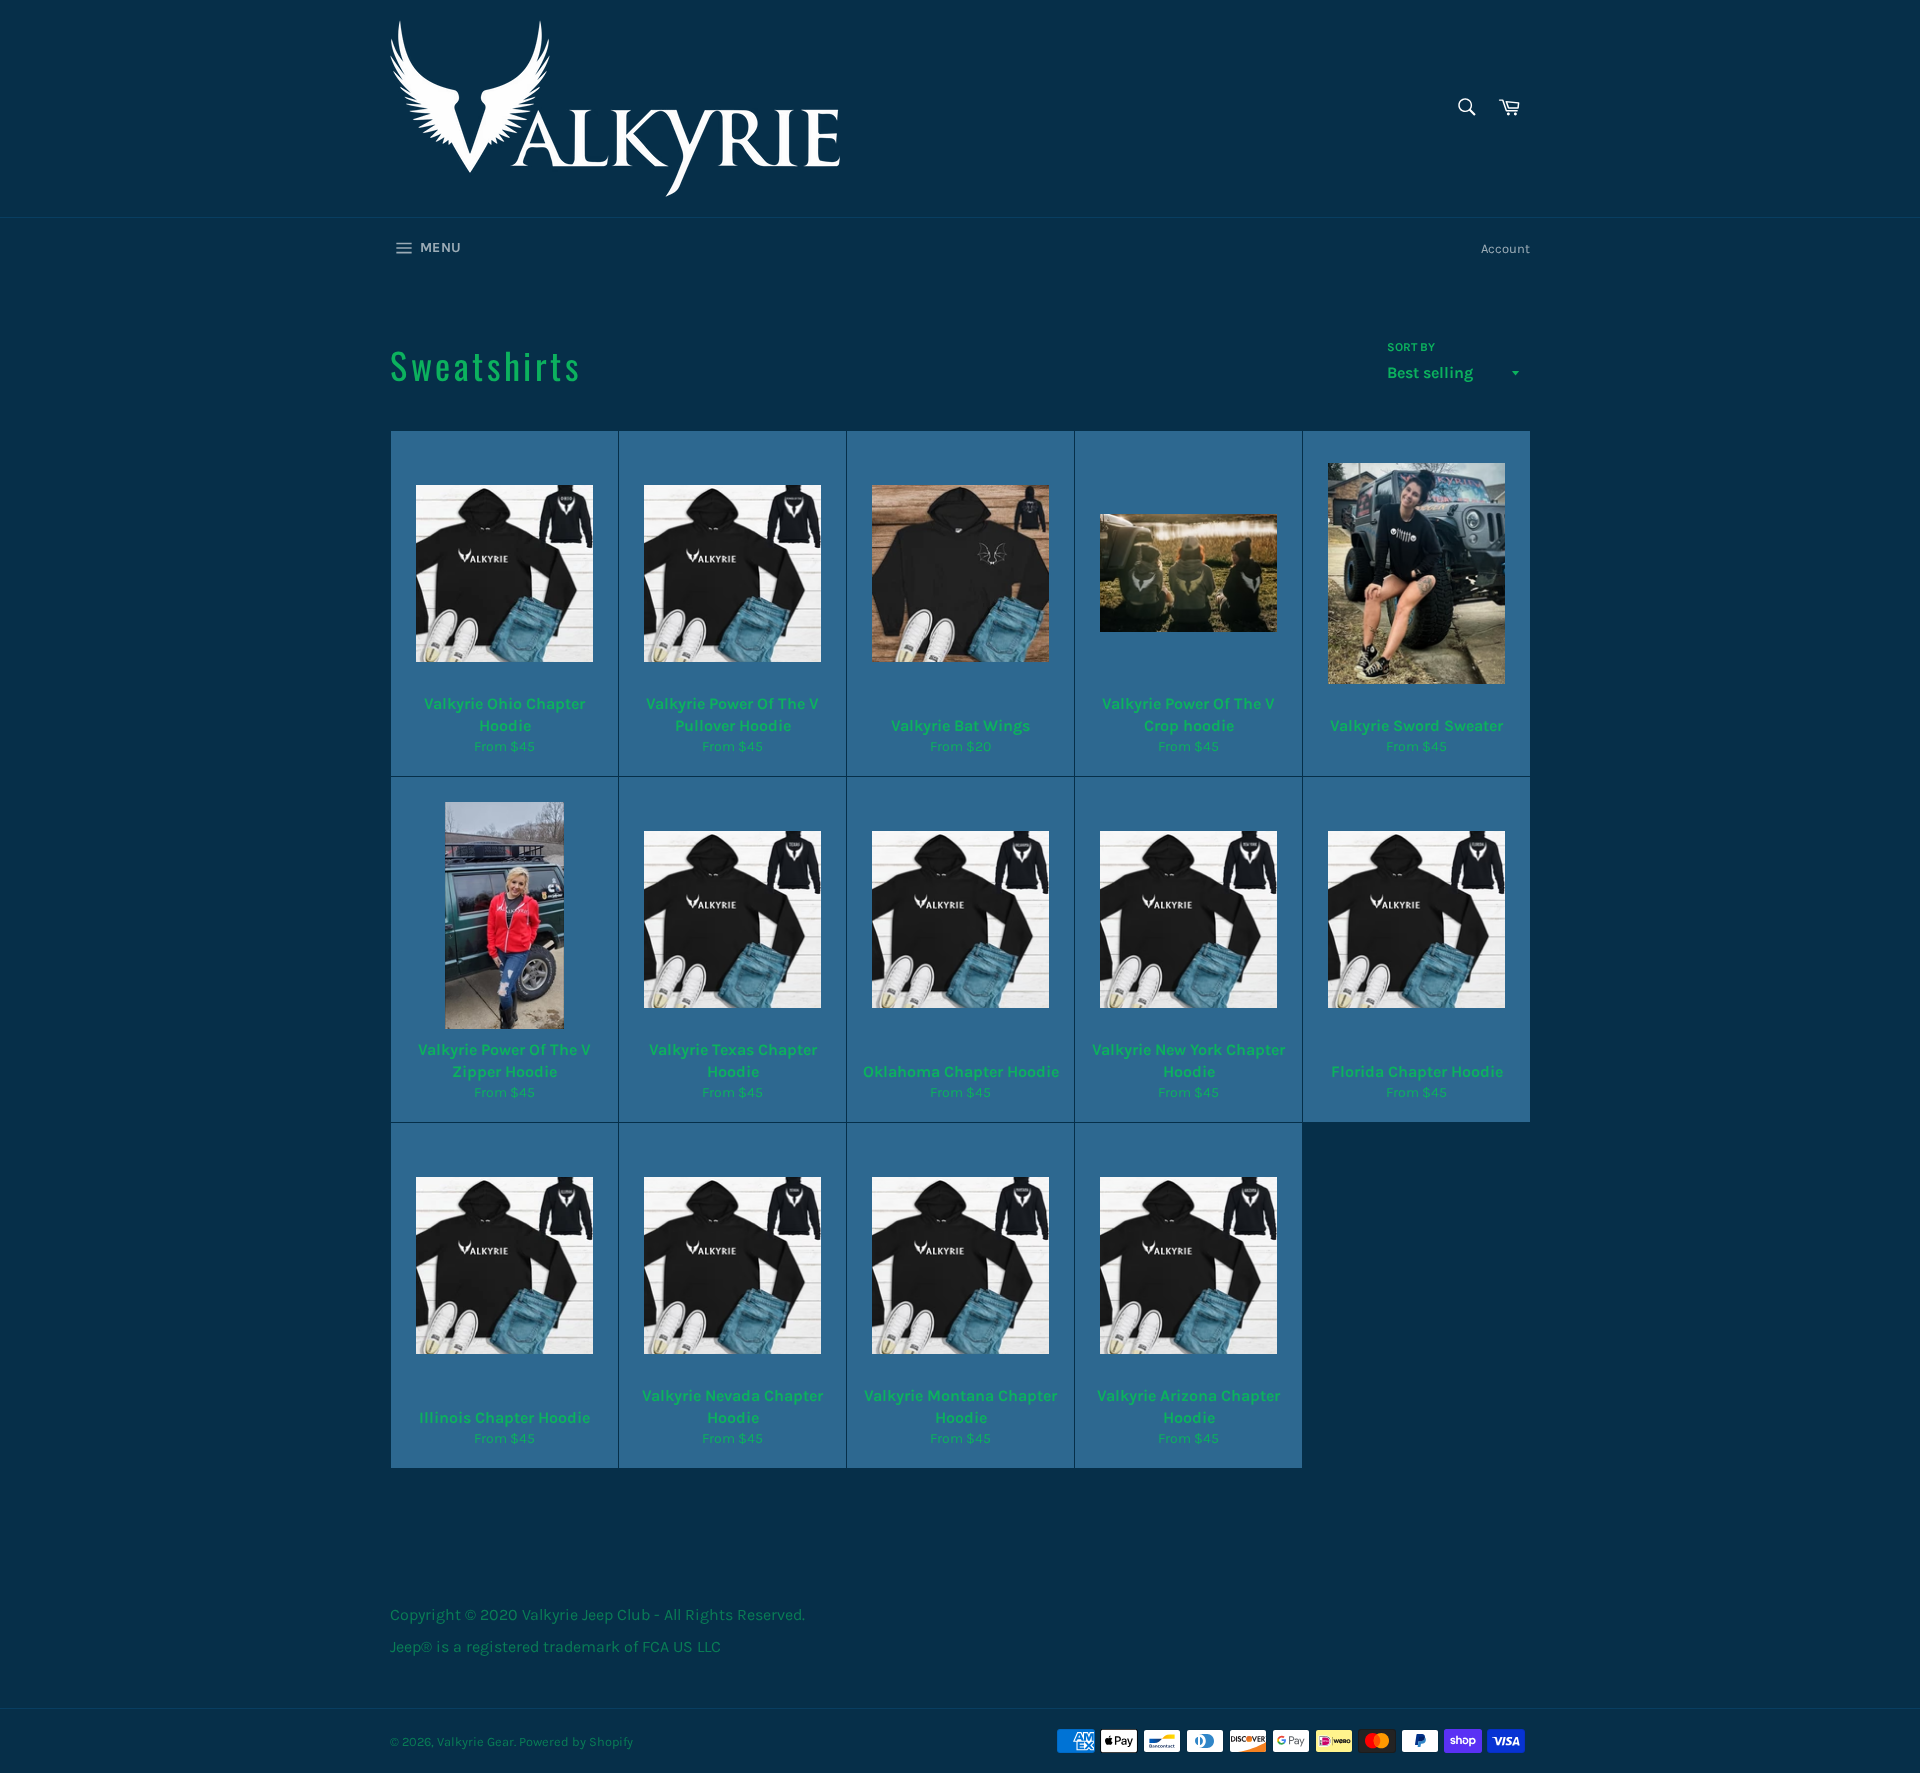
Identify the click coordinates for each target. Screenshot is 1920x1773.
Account (1505, 248)
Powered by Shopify (576, 1741)
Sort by (1411, 347)
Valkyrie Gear (475, 1741)
